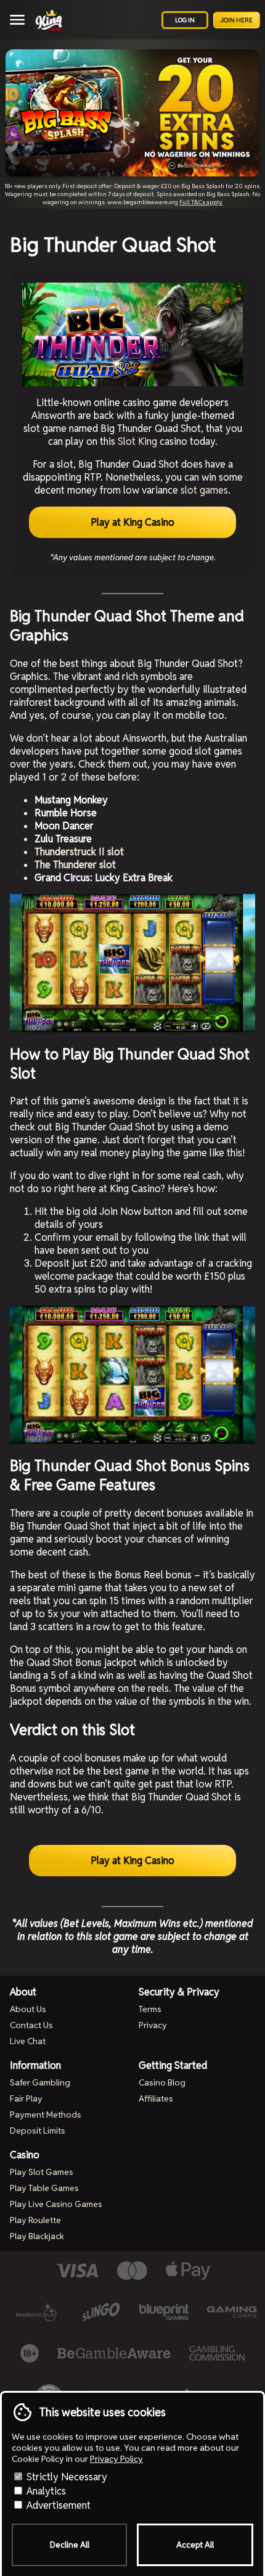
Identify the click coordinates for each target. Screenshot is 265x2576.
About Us (28, 2009)
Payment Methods (46, 2114)
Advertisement (57, 2505)
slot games (204, 490)
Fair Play (26, 2098)
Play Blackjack (37, 2236)
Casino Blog (162, 2082)
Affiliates (156, 2098)
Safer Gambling (40, 2082)
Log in (185, 20)
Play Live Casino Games (56, 2204)
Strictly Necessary (66, 2477)
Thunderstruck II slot (79, 852)
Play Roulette (35, 2220)
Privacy (153, 2025)
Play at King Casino (132, 522)
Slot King (137, 441)
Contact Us (31, 2025)
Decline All (70, 2545)
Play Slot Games (42, 2172)
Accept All (195, 2545)
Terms (150, 2009)
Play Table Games (44, 2188)
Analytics (45, 2491)
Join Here (237, 20)
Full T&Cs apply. (201, 202)
